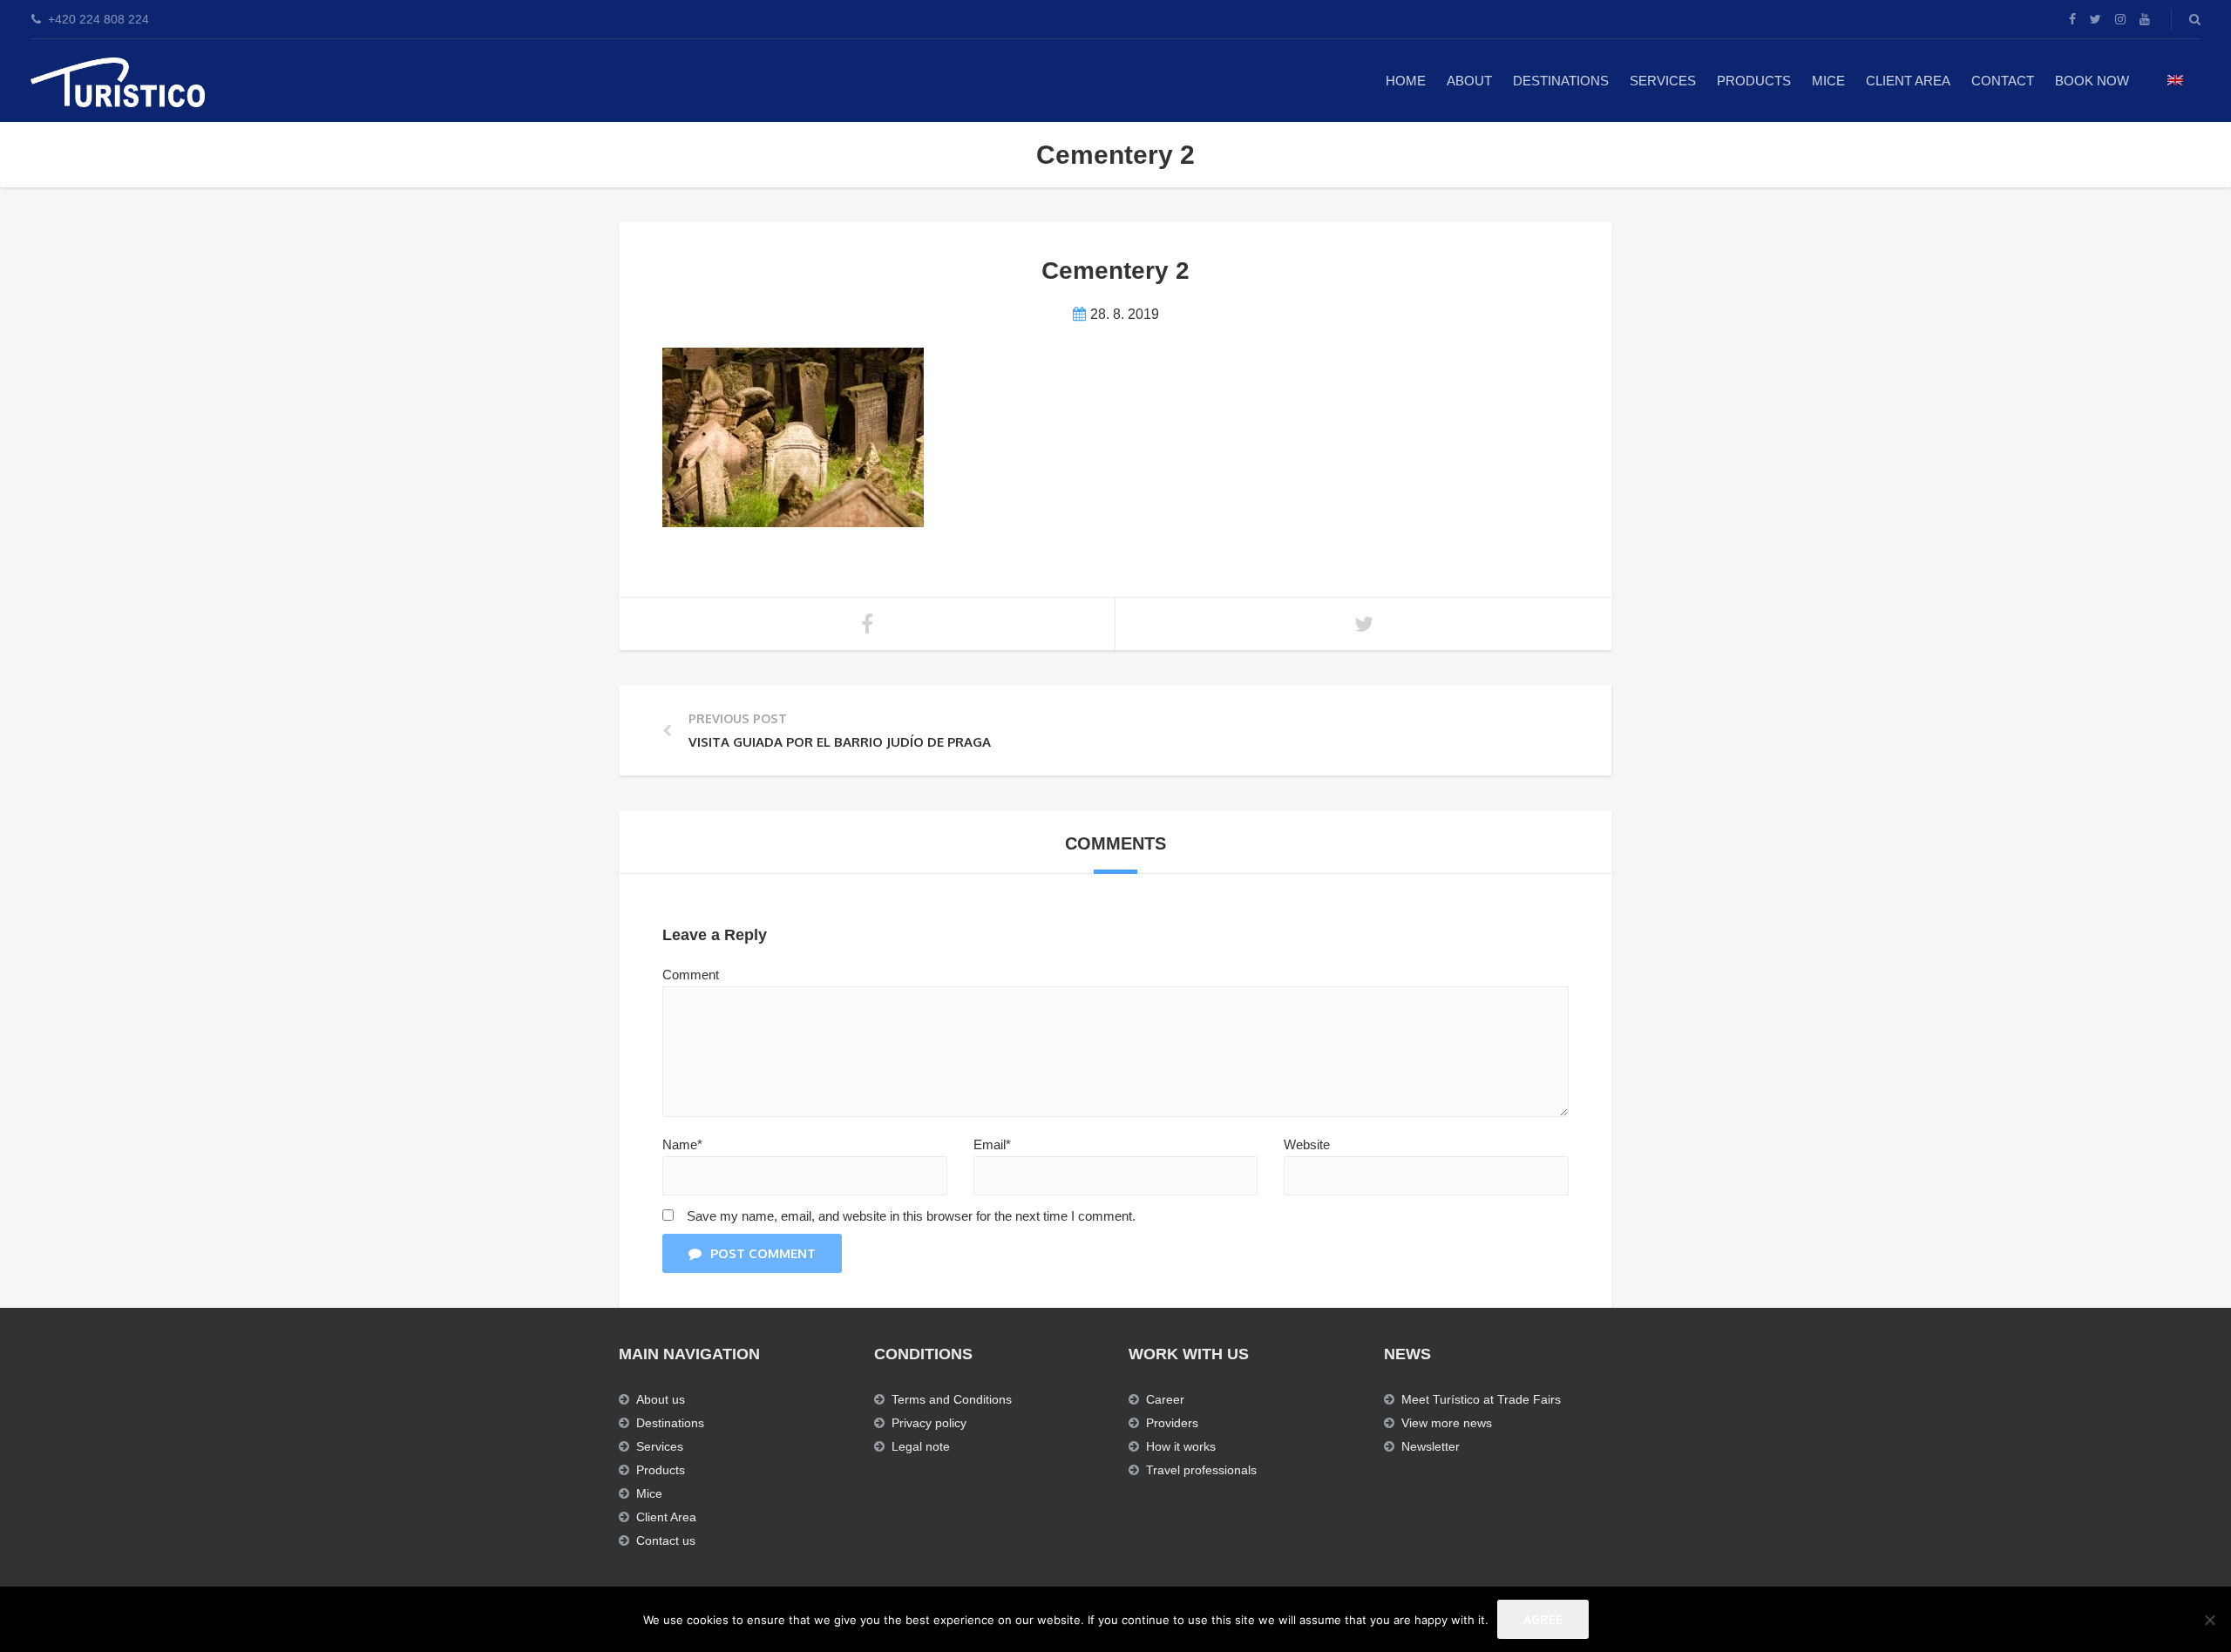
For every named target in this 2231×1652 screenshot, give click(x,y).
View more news (1447, 1423)
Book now (2092, 81)
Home (1406, 81)
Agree (1543, 1619)
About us (661, 1399)
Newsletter (1431, 1446)
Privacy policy (929, 1423)
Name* (682, 1144)
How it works (1181, 1446)
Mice (649, 1493)
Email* (992, 1144)
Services (1663, 81)
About (1469, 81)
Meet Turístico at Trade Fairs (1481, 1399)
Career (1165, 1399)
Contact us (666, 1540)
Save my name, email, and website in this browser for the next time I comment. (911, 1216)
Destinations (1561, 81)
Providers (1172, 1423)
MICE (1828, 81)
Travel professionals (1201, 1470)
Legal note (921, 1446)
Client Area (1908, 81)
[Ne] (2209, 1620)
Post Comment (763, 1253)
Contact (2003, 81)
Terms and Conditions (952, 1399)
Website (1307, 1144)
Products (1754, 81)
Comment (691, 975)
